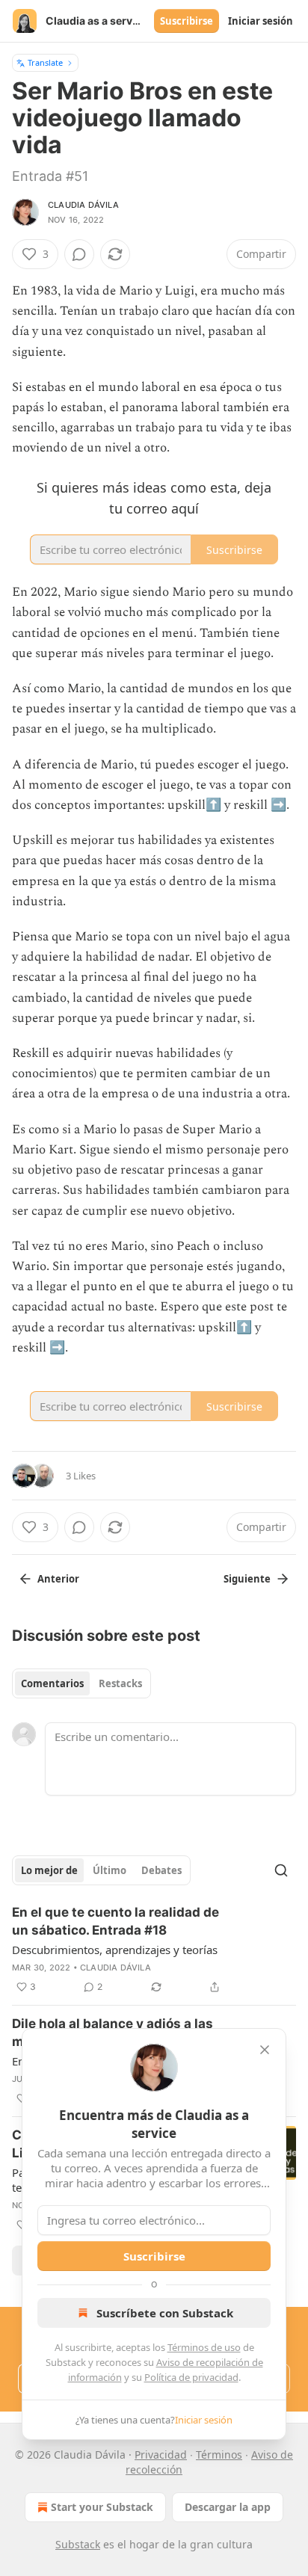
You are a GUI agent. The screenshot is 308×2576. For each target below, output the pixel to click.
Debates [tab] (161, 1870)
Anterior (58, 1579)
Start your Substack (102, 2507)
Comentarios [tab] (52, 1683)
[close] (265, 2050)
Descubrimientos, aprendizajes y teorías (115, 1950)
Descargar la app (228, 2507)
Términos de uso (204, 2347)
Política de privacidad (191, 2377)
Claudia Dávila (83, 205)
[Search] (281, 1870)
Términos (219, 2455)
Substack (78, 2544)
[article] (154, 1950)
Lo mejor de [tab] (49, 1870)
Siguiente (247, 1579)
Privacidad (161, 2455)
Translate (45, 62)
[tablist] (81, 1683)
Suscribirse (187, 21)
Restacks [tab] (120, 1683)
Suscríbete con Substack (165, 2313)
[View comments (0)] (79, 254)
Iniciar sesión (261, 21)
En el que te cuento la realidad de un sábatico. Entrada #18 (115, 1921)
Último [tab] (110, 1870)
